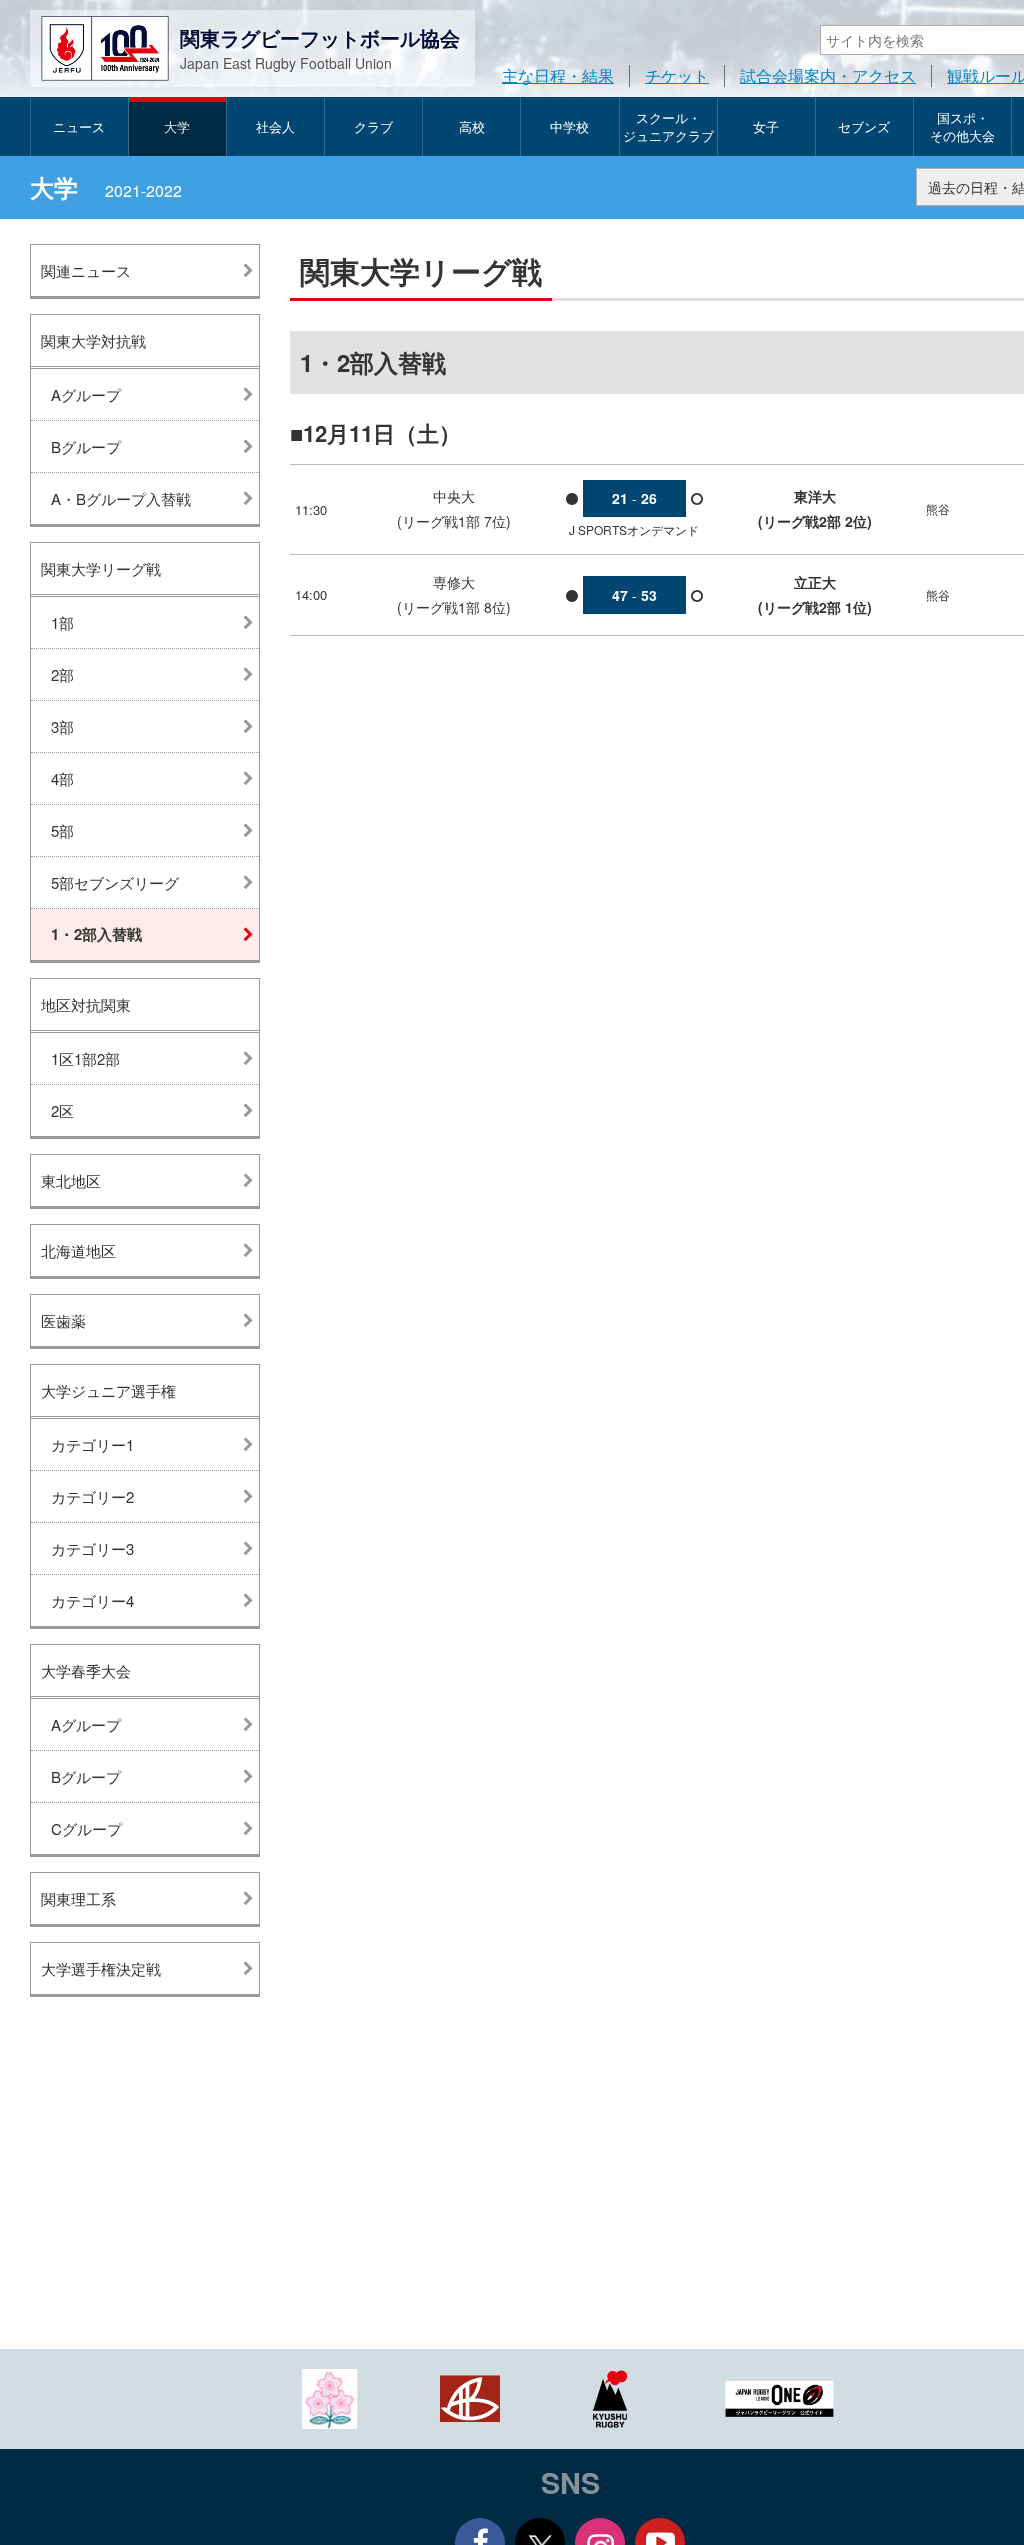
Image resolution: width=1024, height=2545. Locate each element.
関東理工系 (78, 1898)
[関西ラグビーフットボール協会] (470, 2396)
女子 (766, 126)
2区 (62, 1110)
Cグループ (86, 1828)
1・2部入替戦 (96, 934)
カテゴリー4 (92, 1600)
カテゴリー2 (92, 1496)
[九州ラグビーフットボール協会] (610, 2396)
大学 (177, 126)
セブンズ (864, 126)
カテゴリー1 (92, 1444)
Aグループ (86, 394)
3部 (62, 726)
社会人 (275, 126)
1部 (62, 622)
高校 (472, 126)
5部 (62, 830)
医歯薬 (63, 1320)
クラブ (373, 126)
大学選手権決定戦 (101, 1968)
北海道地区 (78, 1250)
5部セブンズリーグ (115, 882)
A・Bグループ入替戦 (121, 498)
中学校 (569, 126)
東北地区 (71, 1180)
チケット (677, 75)
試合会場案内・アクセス (828, 75)
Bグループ (86, 446)
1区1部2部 (85, 1058)
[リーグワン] (780, 2396)
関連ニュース (86, 270)
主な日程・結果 (558, 75)
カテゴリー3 (92, 1548)
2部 (62, 674)
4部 (62, 778)
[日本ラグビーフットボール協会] (330, 2396)
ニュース (79, 126)
